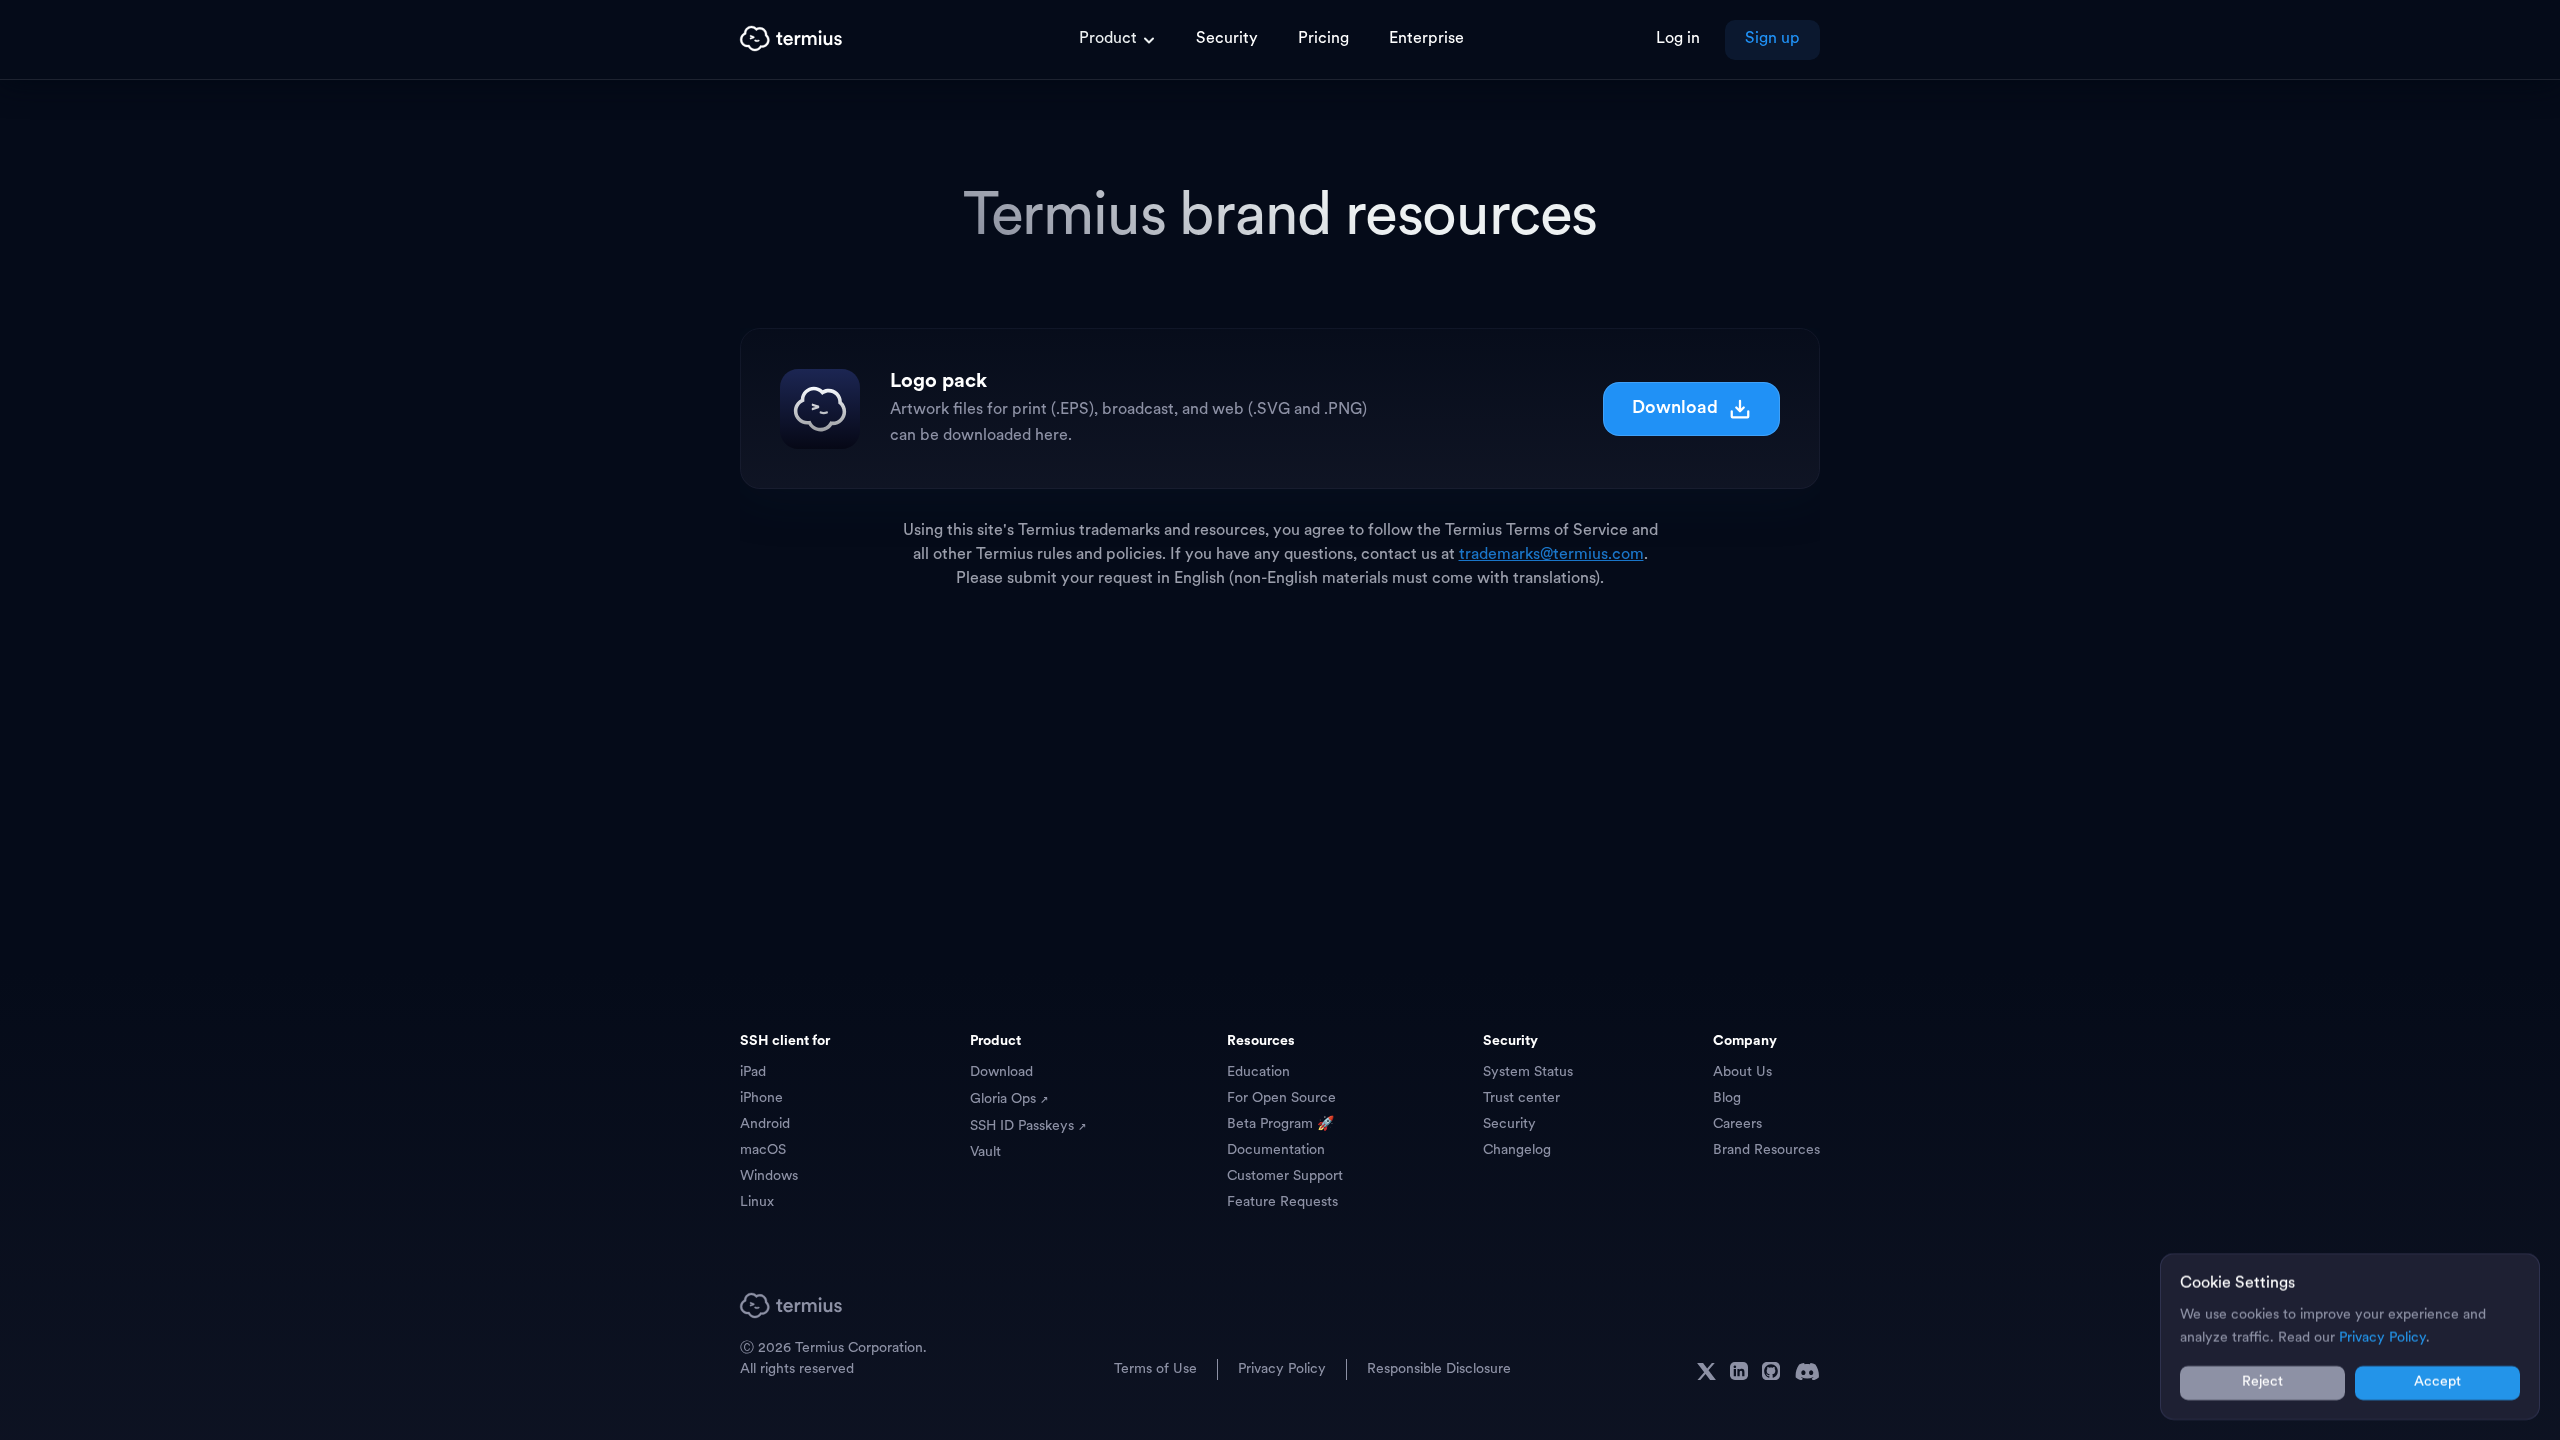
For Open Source (1281, 1098)
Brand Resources (1766, 1150)
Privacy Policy (1282, 1369)
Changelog (1517, 1150)
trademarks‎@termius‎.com (1551, 555)
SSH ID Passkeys (1024, 1126)
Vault (985, 1152)
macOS (763, 1150)
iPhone (761, 1098)
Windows (769, 1176)
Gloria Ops (1005, 1099)
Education (1258, 1072)
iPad (753, 1072)
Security (1509, 1124)
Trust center (1521, 1098)
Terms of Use (1155, 1369)
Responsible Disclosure (1439, 1369)
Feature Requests (1282, 1202)
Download (1675, 409)
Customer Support (1285, 1176)
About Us (1742, 1072)
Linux (757, 1202)
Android (765, 1124)
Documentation (1276, 1150)
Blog (1727, 1098)
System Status (1528, 1072)
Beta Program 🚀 (1280, 1124)
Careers (1737, 1124)
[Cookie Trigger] (1868, 1368)
